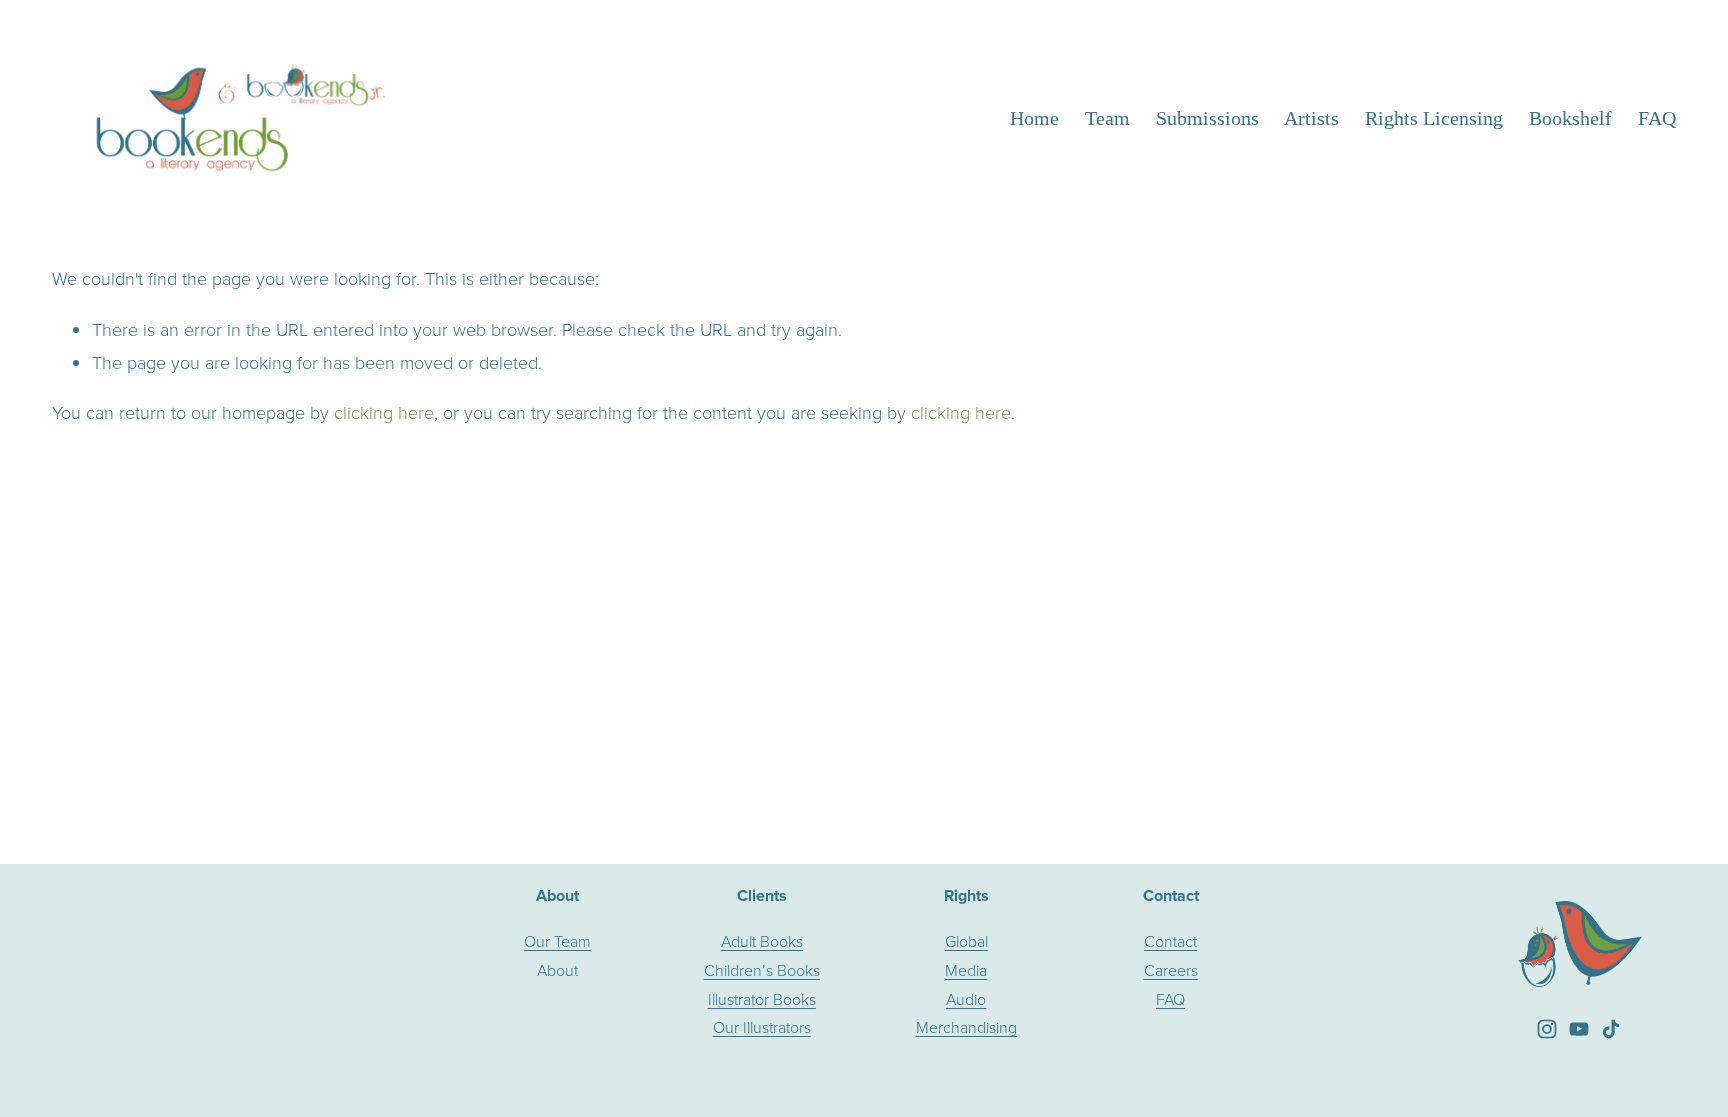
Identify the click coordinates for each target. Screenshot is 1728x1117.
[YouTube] (1579, 1029)
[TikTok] (1611, 1029)
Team (1107, 118)
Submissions (1207, 118)
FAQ (1657, 118)
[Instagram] (1547, 1029)
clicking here (384, 412)
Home (1034, 118)
